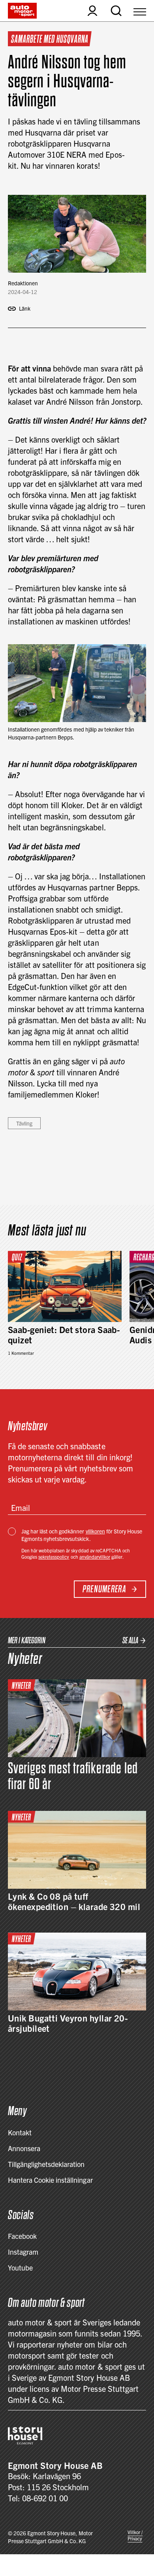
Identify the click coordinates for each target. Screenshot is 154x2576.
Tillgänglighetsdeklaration (46, 2164)
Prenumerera (104, 1589)
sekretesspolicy (54, 1557)
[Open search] (116, 11)
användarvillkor (95, 1557)
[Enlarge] (136, 654)
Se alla (130, 1640)
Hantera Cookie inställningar (50, 2180)
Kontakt (20, 2132)
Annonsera (24, 2148)
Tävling (24, 1123)
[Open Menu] (140, 11)
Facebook (22, 2236)
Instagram (23, 2252)
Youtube (20, 2268)
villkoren (95, 1531)
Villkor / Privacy (135, 2535)
